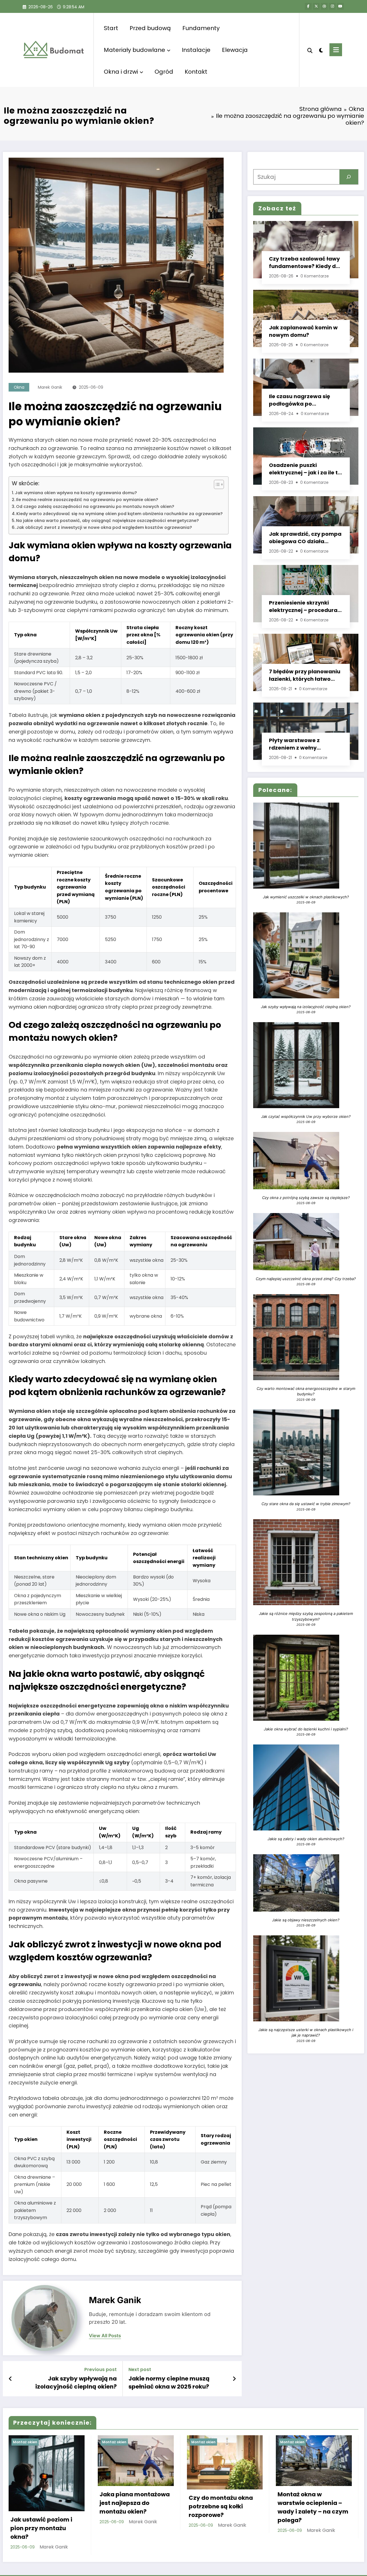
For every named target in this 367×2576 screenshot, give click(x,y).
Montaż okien (25, 2442)
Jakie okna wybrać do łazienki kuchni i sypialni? (306, 1729)
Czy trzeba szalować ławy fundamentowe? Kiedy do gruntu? (304, 263)
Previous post (100, 2369)
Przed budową (150, 28)
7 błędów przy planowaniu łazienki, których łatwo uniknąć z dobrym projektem (305, 675)
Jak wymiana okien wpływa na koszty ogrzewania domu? (76, 493)
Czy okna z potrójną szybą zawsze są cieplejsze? (306, 1198)
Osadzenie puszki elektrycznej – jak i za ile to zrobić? (305, 469)
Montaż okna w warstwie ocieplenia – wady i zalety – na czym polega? (313, 2507)
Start (111, 28)
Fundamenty (201, 28)
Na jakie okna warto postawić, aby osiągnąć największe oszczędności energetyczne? (107, 521)
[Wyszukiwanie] (310, 50)
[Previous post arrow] (10, 2379)
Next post (140, 2369)
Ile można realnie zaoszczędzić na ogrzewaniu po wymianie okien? (87, 500)
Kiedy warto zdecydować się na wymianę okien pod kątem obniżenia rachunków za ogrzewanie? (119, 514)
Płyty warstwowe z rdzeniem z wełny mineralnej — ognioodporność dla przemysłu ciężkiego (297, 744)
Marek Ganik (50, 387)
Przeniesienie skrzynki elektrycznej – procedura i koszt (304, 607)
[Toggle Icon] (336, 50)
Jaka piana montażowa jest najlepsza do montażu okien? (135, 2503)
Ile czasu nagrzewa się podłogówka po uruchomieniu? (299, 400)
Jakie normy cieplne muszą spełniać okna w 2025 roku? (169, 2383)
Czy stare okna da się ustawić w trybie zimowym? (306, 1504)
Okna (19, 387)
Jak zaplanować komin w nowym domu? (303, 331)
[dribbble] (324, 6)
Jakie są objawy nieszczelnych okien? (306, 1920)
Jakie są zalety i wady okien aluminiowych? (306, 1839)
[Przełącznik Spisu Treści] (216, 484)
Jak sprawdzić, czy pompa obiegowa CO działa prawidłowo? (305, 538)
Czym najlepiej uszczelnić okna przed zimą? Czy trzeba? (306, 1279)
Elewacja (235, 50)
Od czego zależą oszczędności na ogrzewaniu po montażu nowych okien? (95, 506)
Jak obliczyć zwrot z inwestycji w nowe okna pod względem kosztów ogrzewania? (104, 527)
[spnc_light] (321, 50)
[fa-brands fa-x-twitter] (316, 6)
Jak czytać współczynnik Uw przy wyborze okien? (306, 1116)
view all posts (105, 2336)
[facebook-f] (308, 6)
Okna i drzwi (121, 72)
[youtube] (340, 6)
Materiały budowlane (134, 50)
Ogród (164, 72)
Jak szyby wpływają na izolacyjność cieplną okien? (76, 2383)
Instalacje (196, 50)
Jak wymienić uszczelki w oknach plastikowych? (306, 897)
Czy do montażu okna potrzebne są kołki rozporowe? (221, 2506)
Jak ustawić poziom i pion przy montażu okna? (41, 2528)
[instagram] (332, 6)
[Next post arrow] (234, 2379)
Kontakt (196, 72)
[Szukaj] (349, 177)
